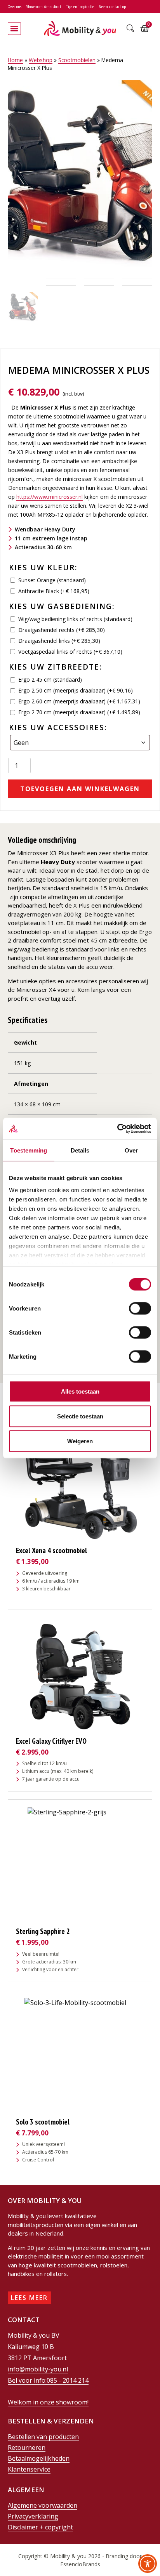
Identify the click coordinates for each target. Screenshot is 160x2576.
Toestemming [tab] (29, 1150)
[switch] (140, 1308)
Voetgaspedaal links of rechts (70, 652)
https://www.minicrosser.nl (50, 497)
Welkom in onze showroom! (48, 2402)
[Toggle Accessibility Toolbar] (148, 2564)
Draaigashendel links (59, 641)
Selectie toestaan (80, 1416)
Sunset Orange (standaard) (52, 580)
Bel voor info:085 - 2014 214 (48, 2380)
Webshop (41, 60)
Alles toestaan (80, 1391)
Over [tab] (131, 1150)
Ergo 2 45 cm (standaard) (50, 680)
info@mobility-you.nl (38, 2369)
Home (15, 60)
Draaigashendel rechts (62, 630)
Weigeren (80, 1441)
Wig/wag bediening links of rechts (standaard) (75, 619)
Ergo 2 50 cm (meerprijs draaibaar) (76, 690)
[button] (14, 29)
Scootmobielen (77, 60)
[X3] (80, 175)
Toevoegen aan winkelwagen (80, 789)
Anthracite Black (54, 591)
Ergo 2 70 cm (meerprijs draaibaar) (79, 712)
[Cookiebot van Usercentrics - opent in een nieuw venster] (117, 1129)
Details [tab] (80, 1150)
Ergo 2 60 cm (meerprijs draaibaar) (79, 701)
